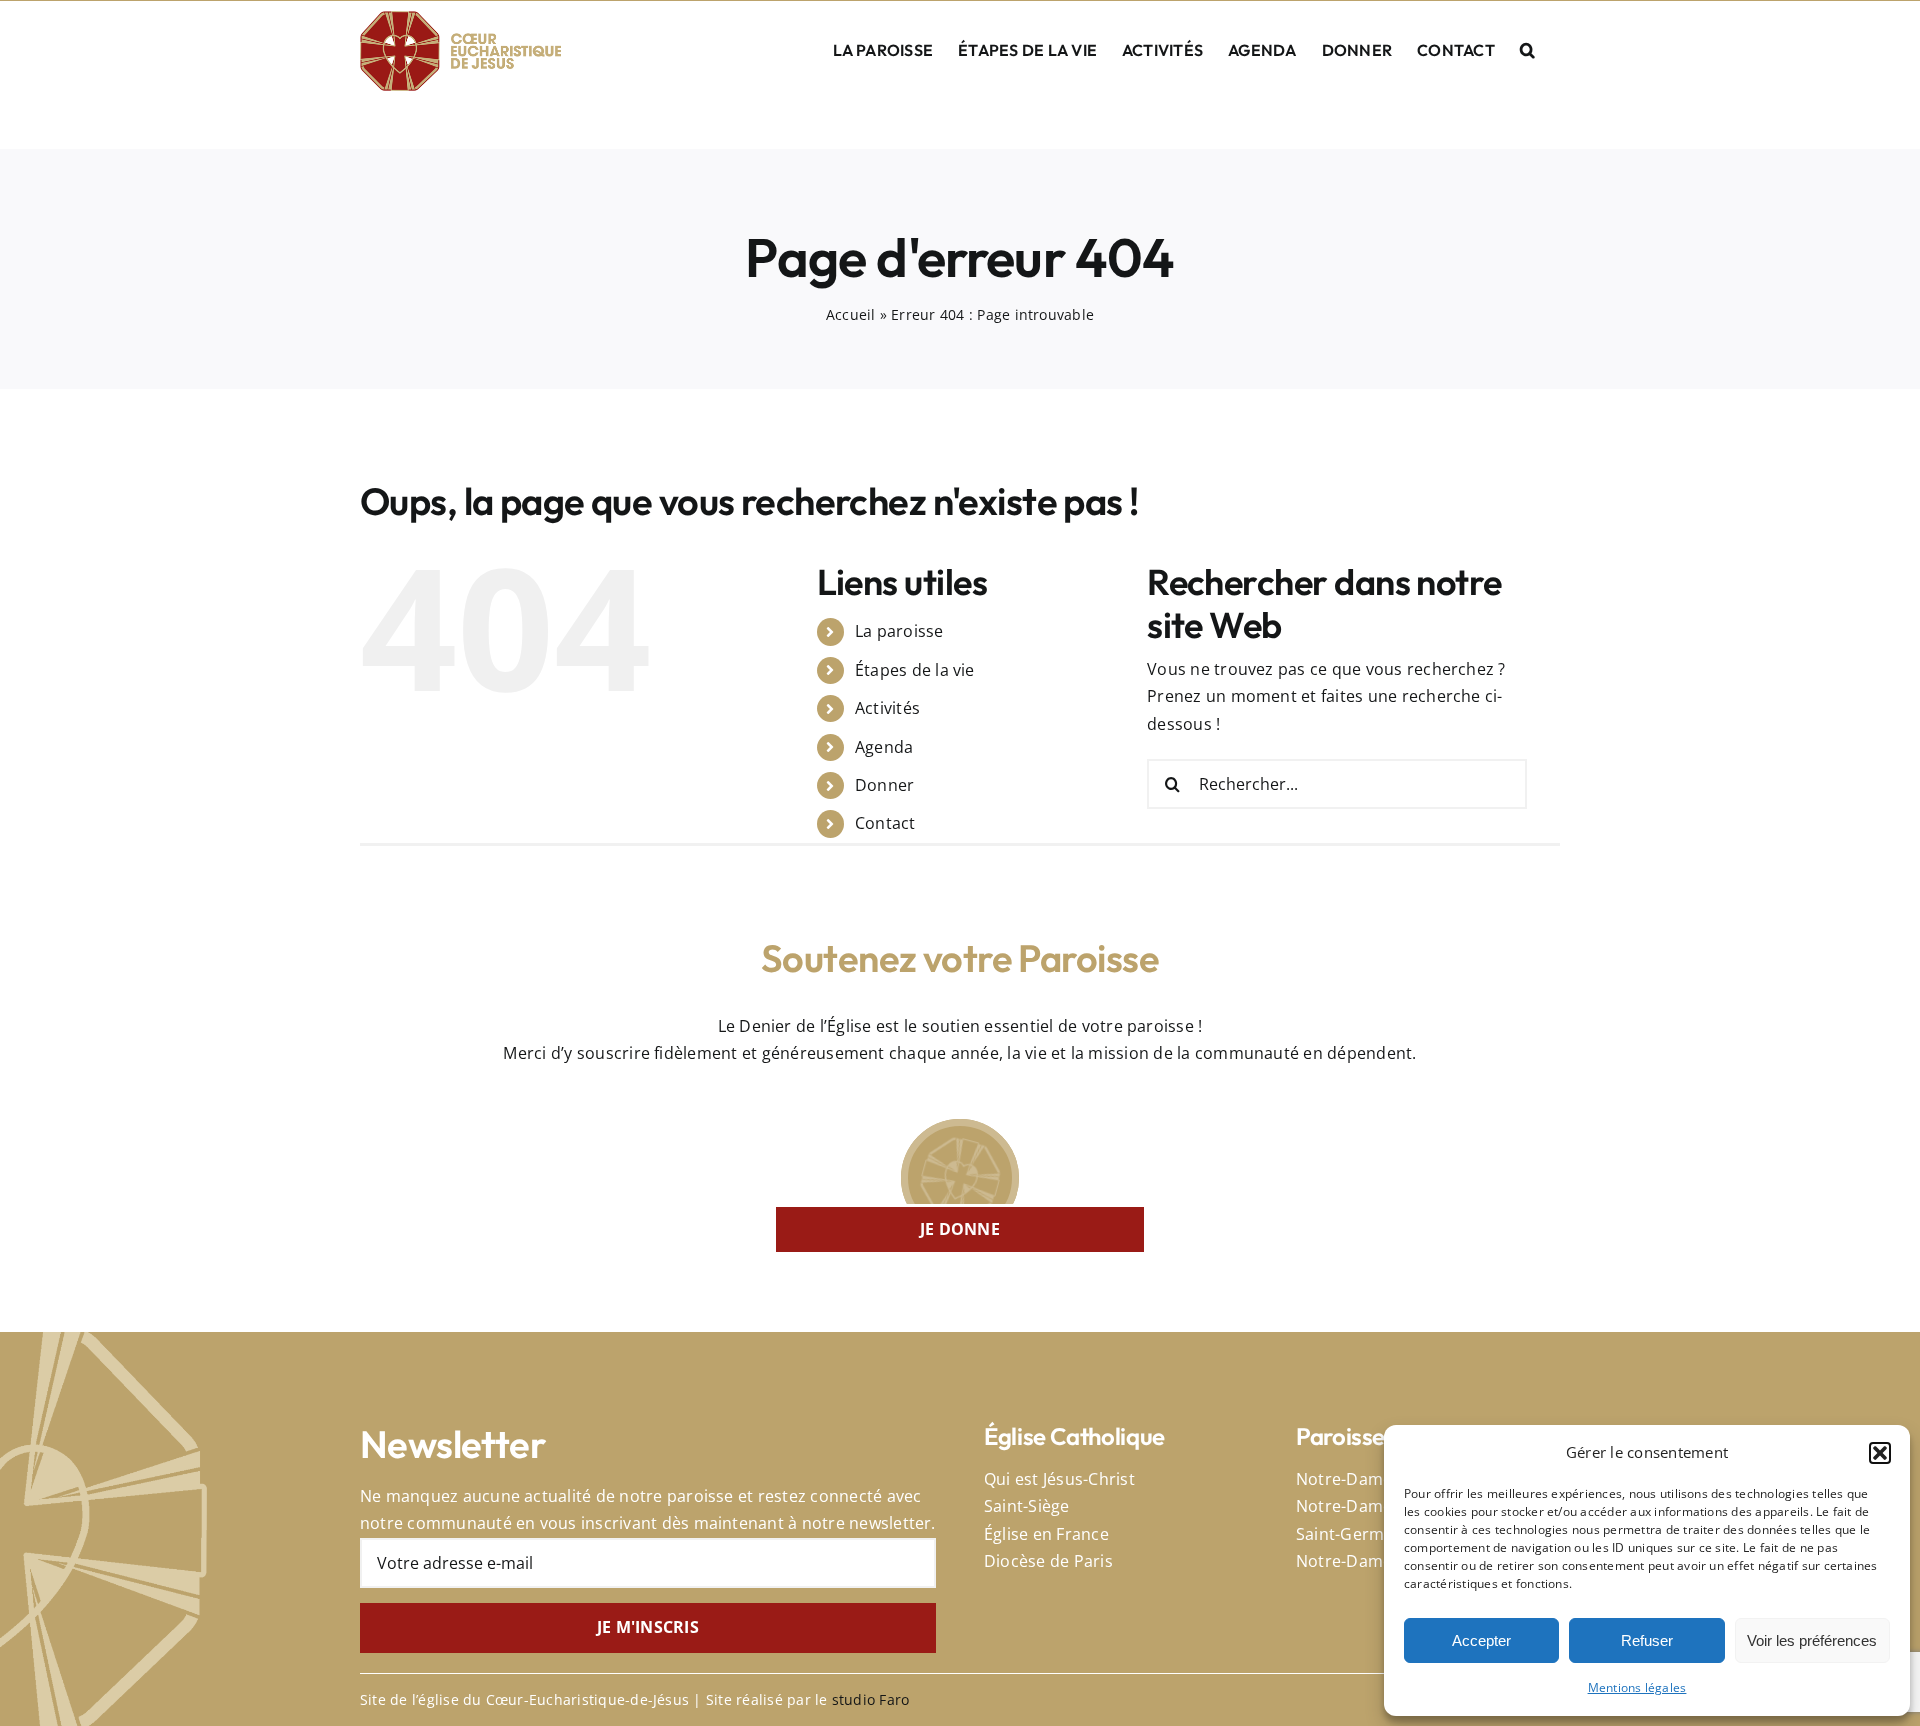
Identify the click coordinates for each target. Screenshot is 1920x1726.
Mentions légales (1637, 1687)
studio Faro (871, 1699)
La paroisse (899, 631)
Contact (885, 823)
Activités (887, 708)
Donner (884, 785)
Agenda (884, 747)
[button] (1880, 1453)
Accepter (1481, 1640)
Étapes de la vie (915, 670)
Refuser (1647, 1640)
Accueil (851, 314)
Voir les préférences (1812, 1640)
